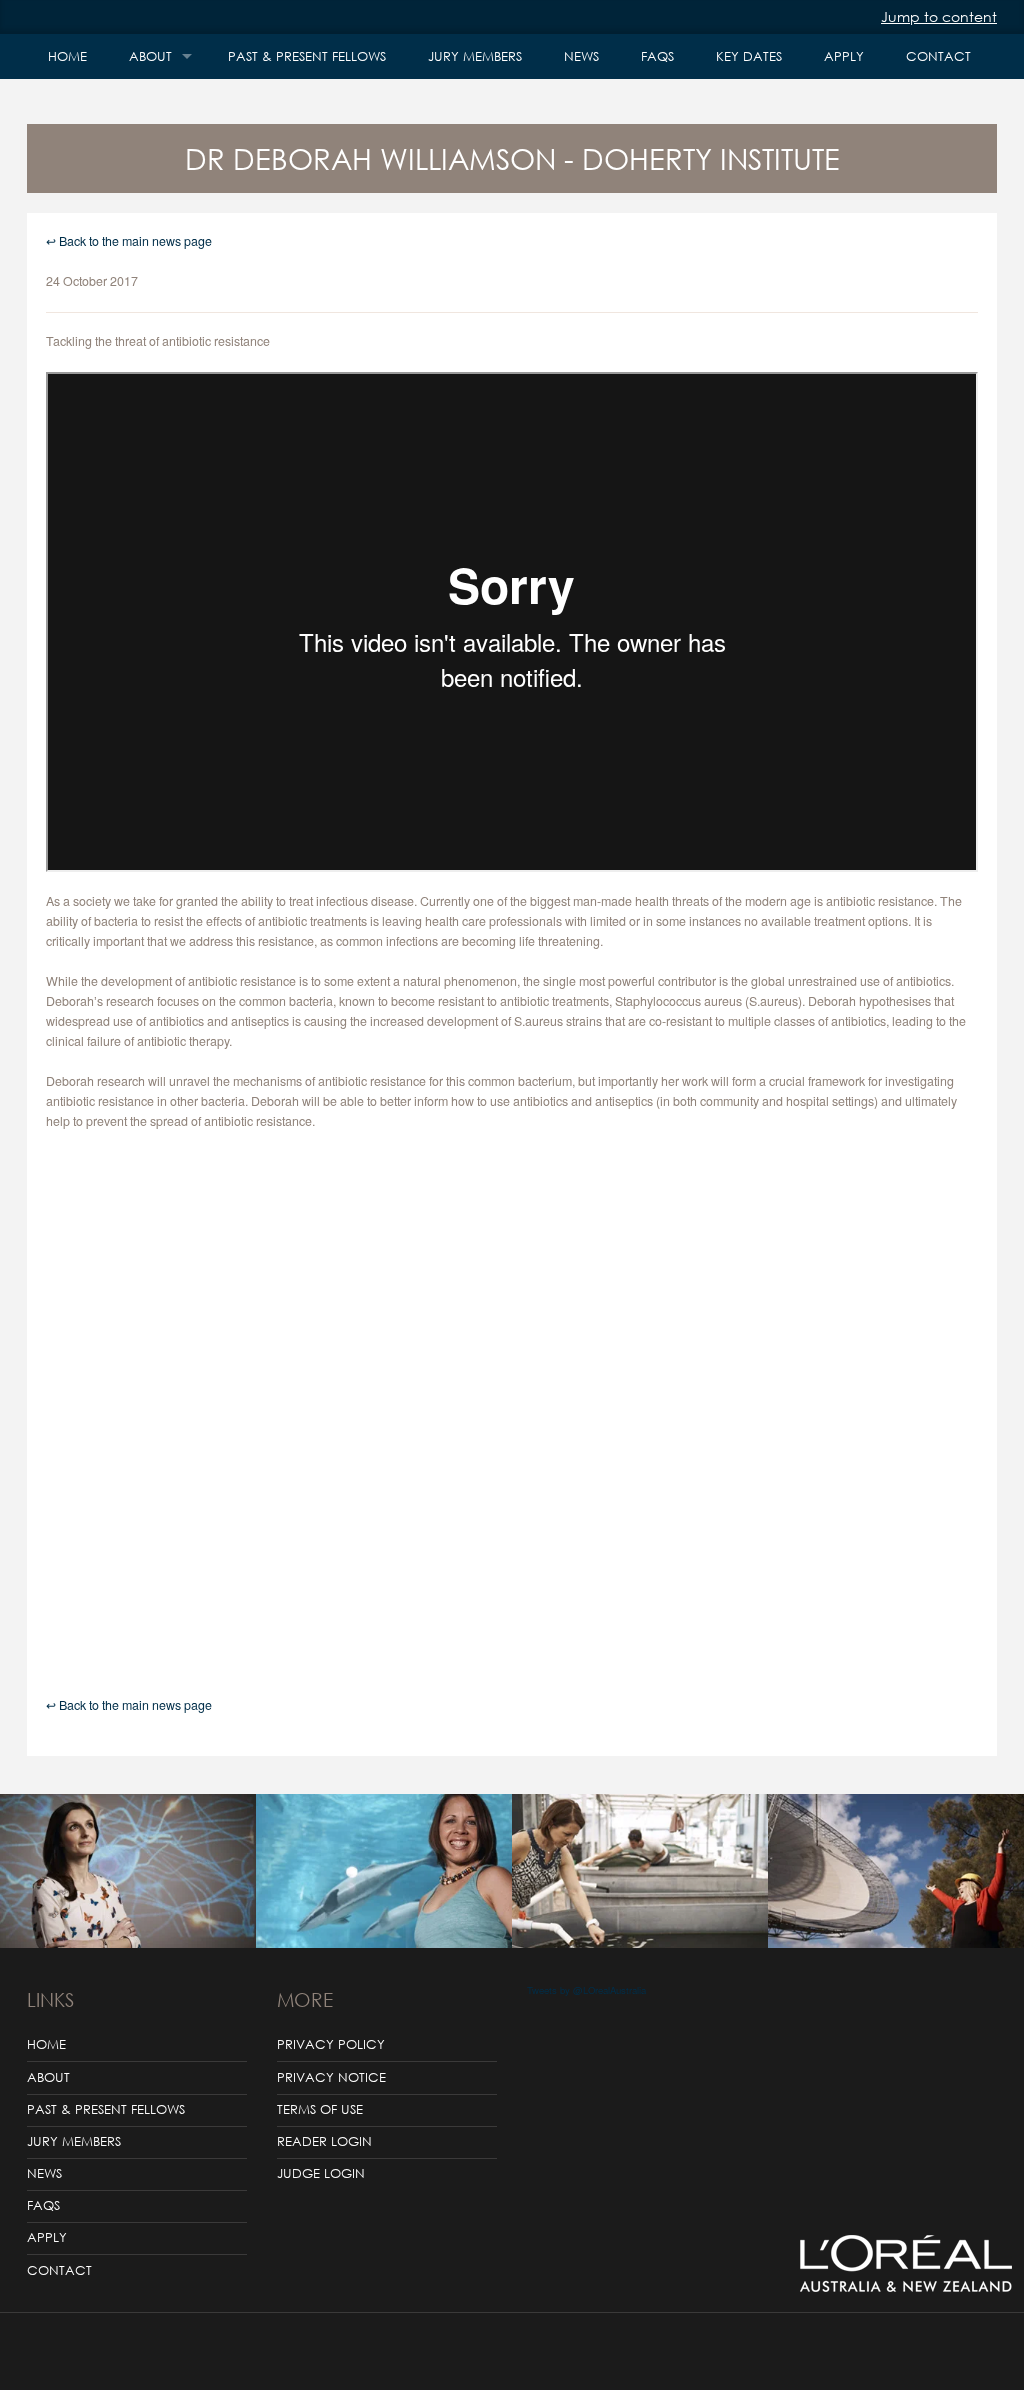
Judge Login (321, 2173)
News (581, 56)
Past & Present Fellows (307, 56)
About (150, 56)
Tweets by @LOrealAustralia (586, 1990)
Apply (844, 56)
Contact (938, 56)
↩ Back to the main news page (129, 241)
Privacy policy (331, 2044)
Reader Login (324, 2141)
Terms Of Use (320, 2109)
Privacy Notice (331, 2077)
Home (67, 56)
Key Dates (749, 56)
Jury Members (475, 56)
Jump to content (939, 16)
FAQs (657, 56)
